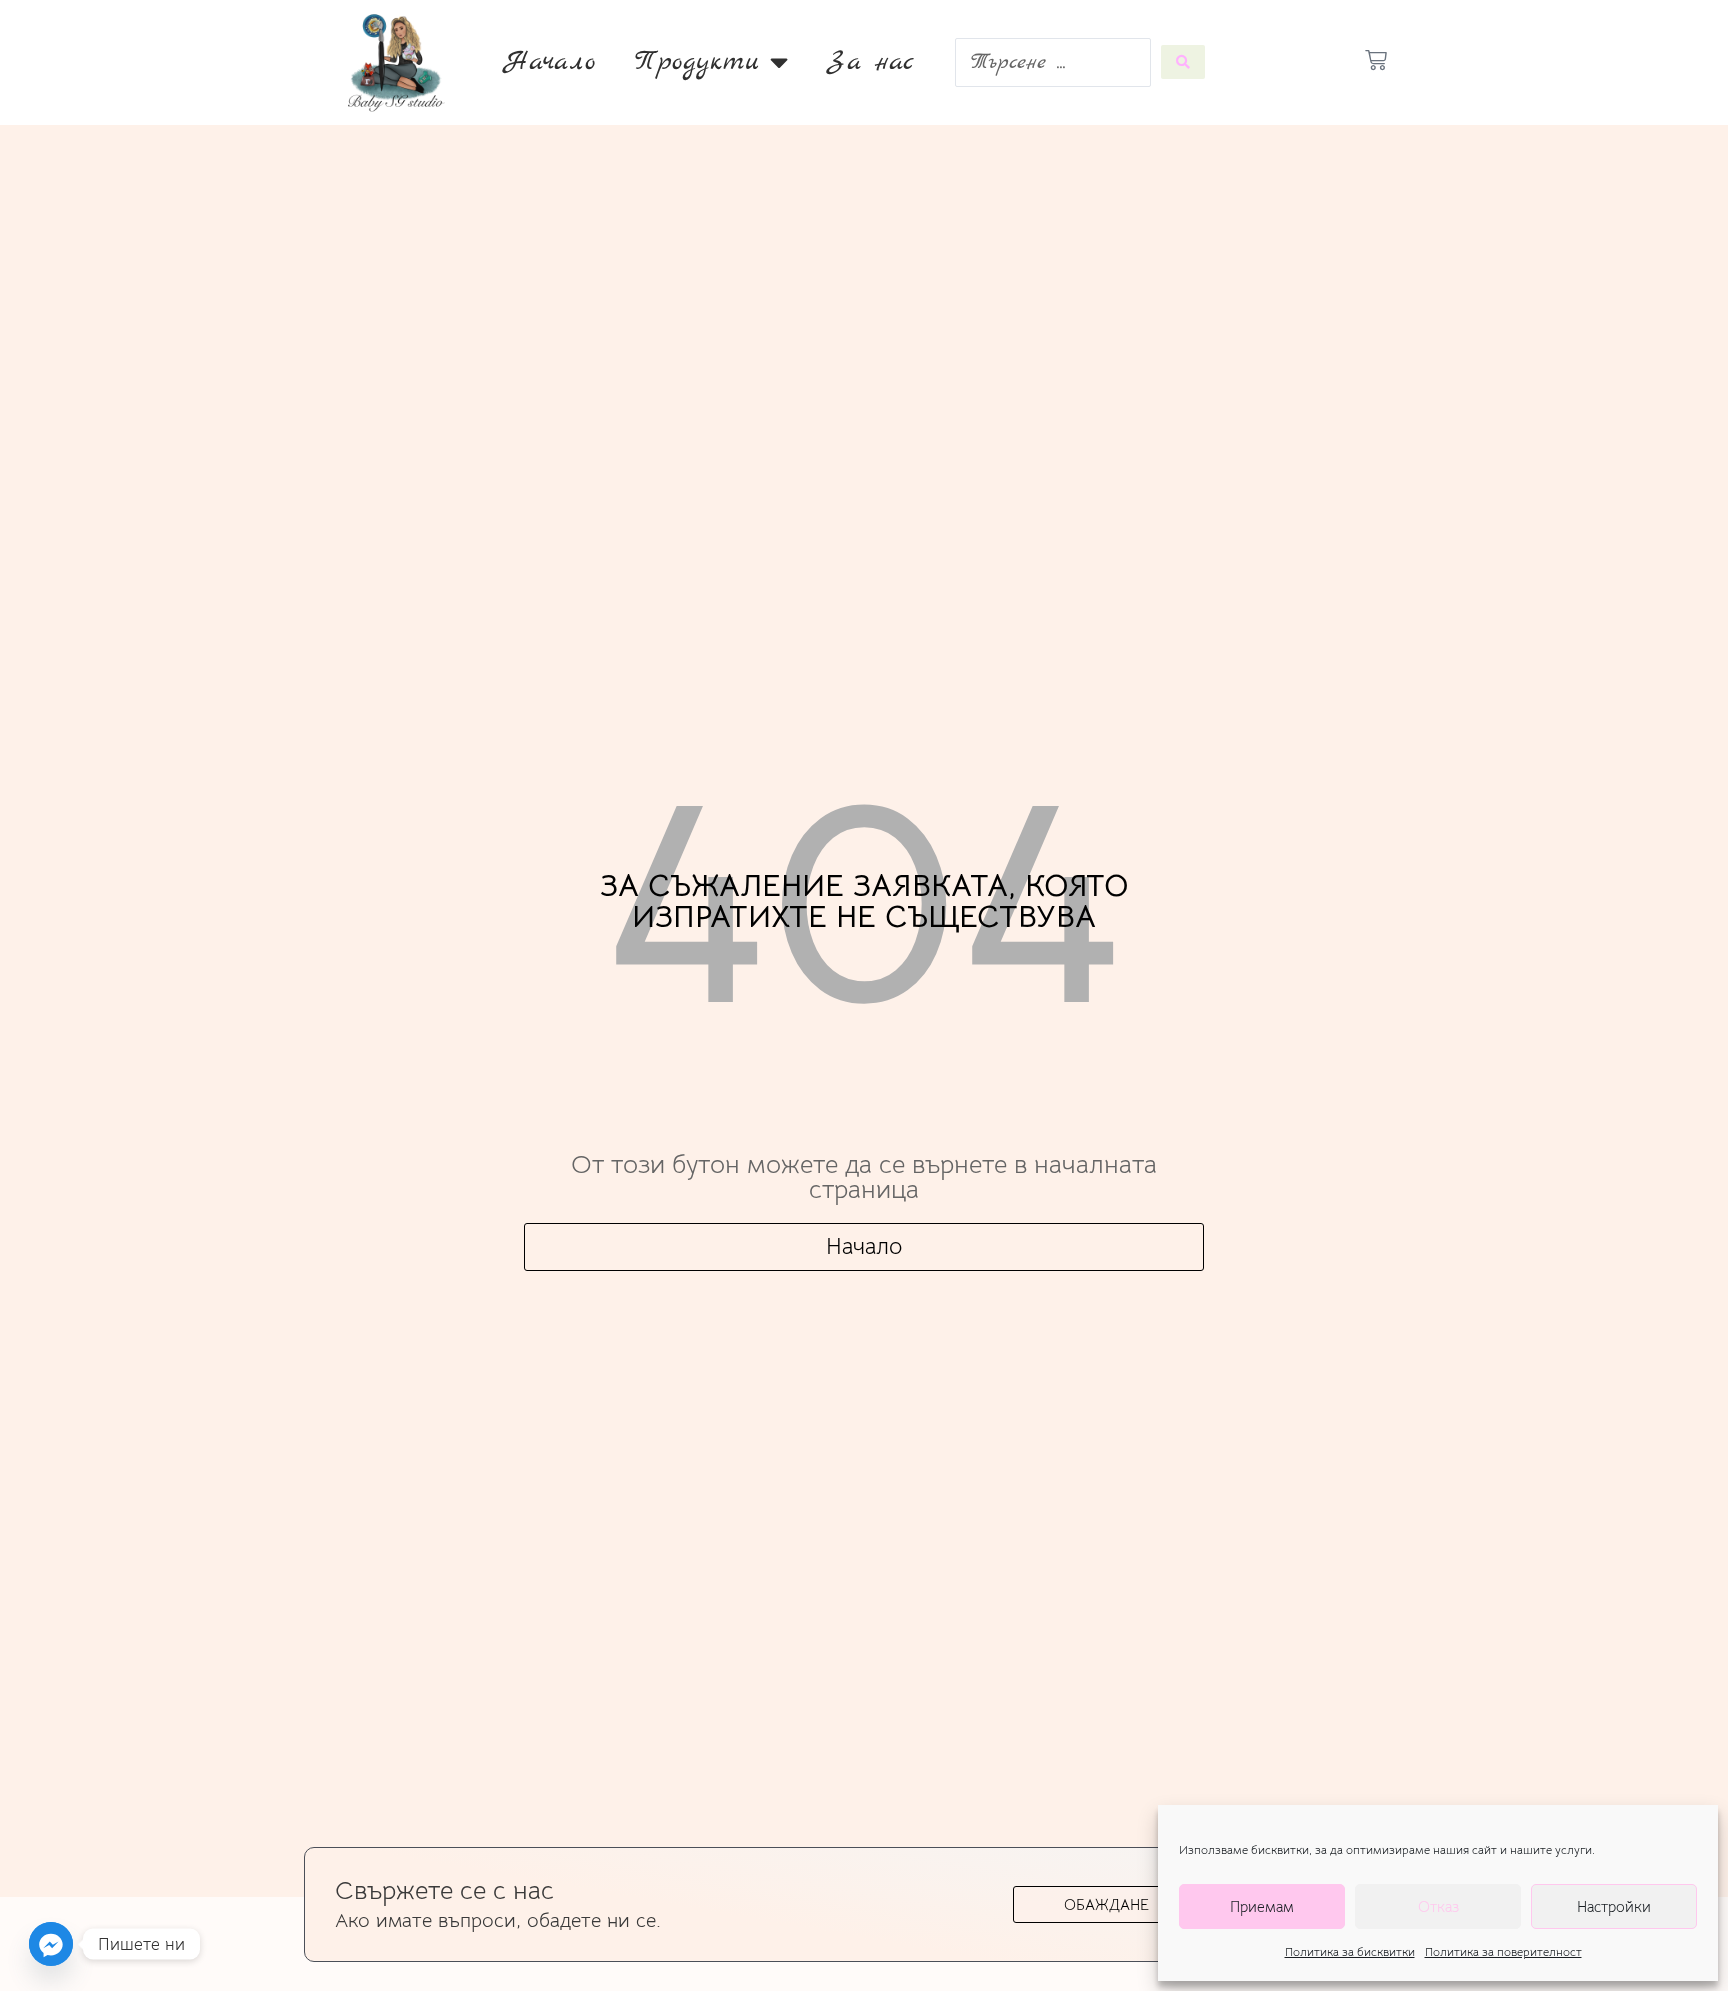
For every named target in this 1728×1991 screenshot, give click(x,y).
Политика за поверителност (1503, 1951)
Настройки (1614, 1906)
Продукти (697, 62)
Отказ (1438, 1906)
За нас (871, 62)
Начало (549, 62)
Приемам (1262, 1906)
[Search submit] (1183, 62)
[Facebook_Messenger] (51, 1944)
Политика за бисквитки (1350, 1951)
